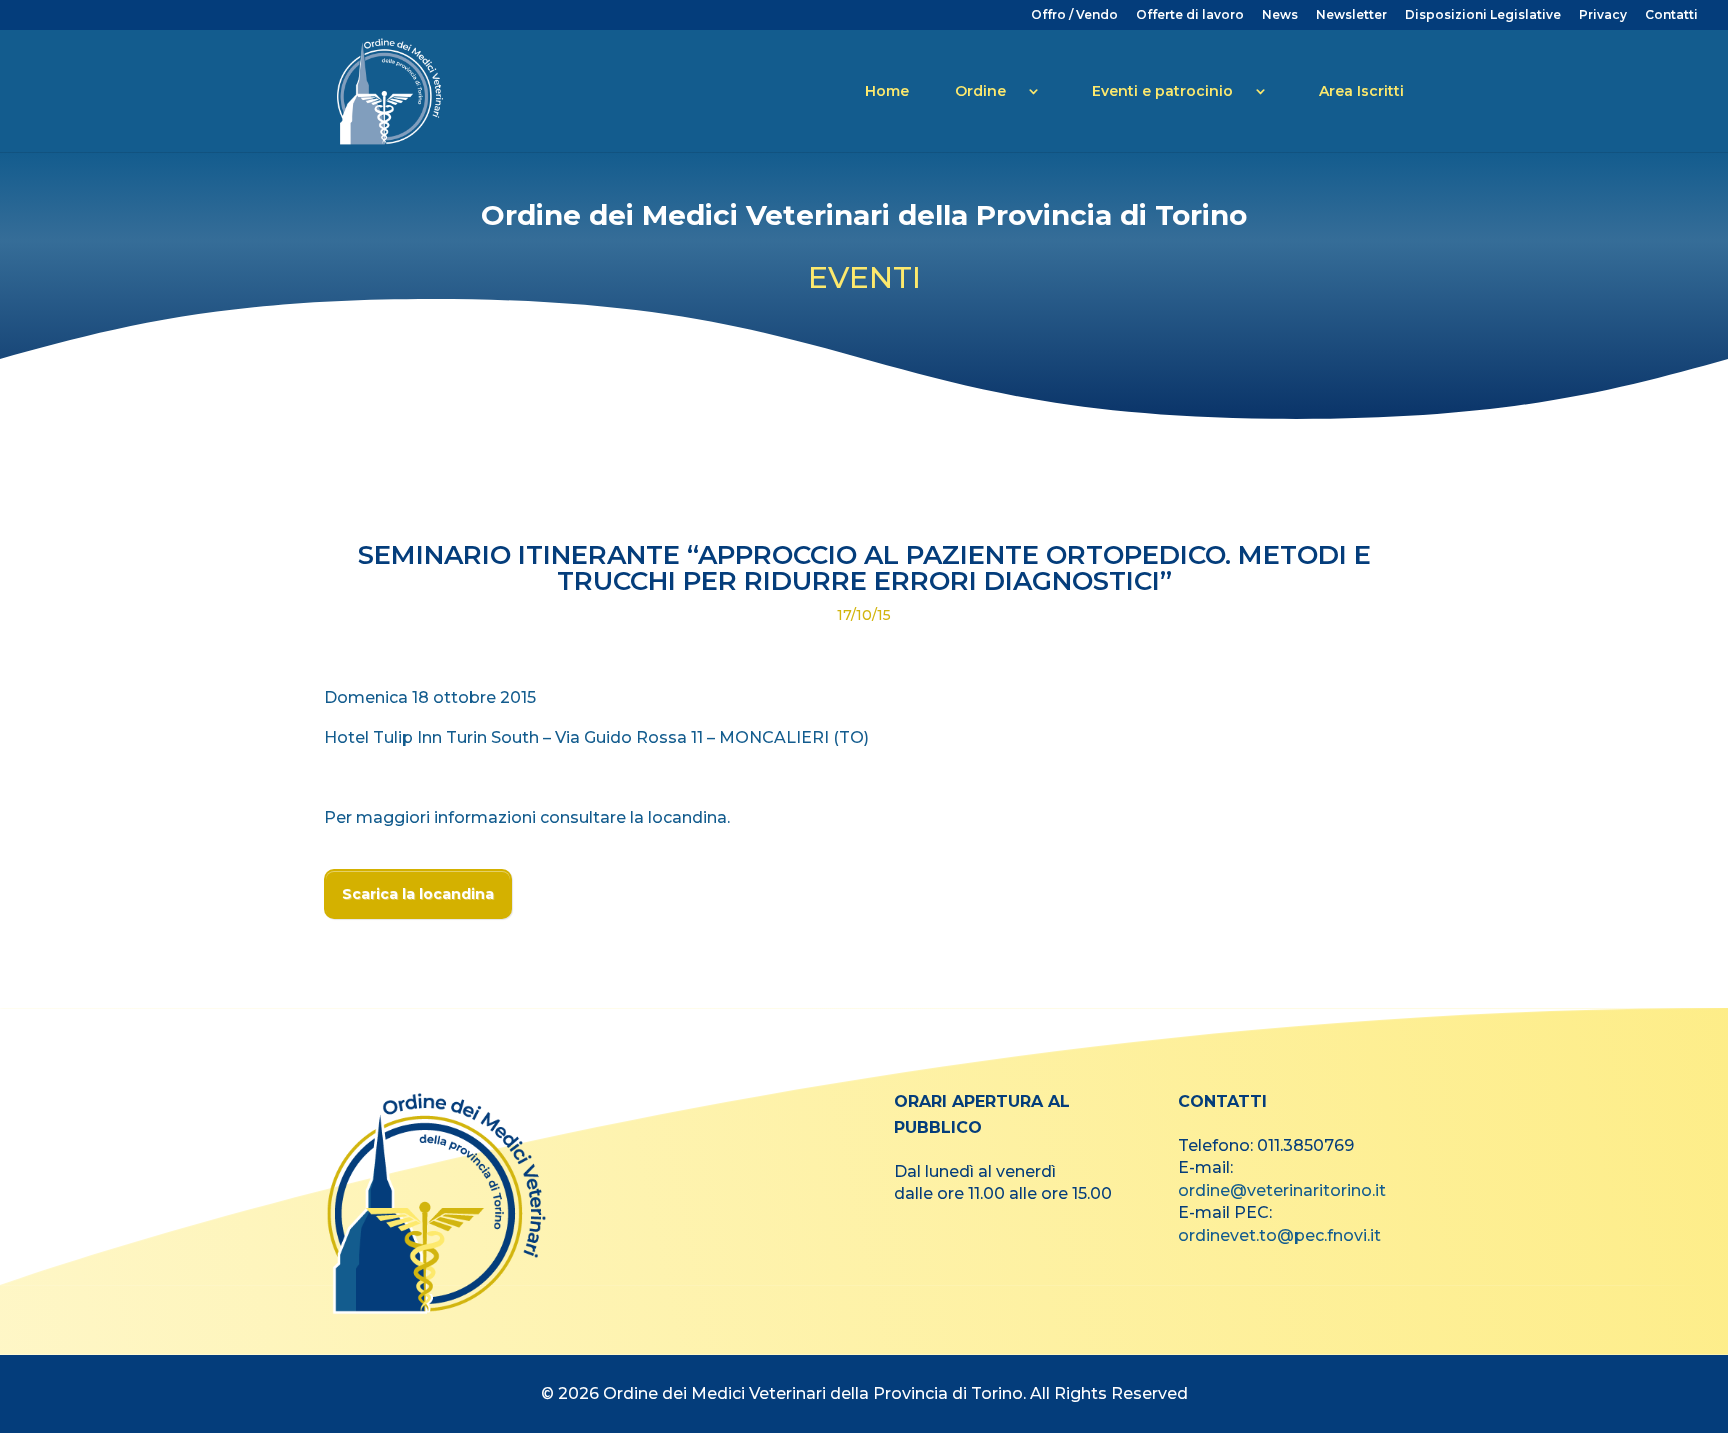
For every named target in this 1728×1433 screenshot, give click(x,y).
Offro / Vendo (1074, 15)
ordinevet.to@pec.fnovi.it (1279, 1235)
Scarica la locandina (418, 894)
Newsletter (1351, 15)
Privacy (1603, 15)
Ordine (980, 91)
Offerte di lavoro (1190, 15)
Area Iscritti (1361, 91)
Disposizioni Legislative (1483, 15)
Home (887, 91)
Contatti (1671, 15)
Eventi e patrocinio (1162, 91)
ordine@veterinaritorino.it (1282, 1190)
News (1280, 15)
